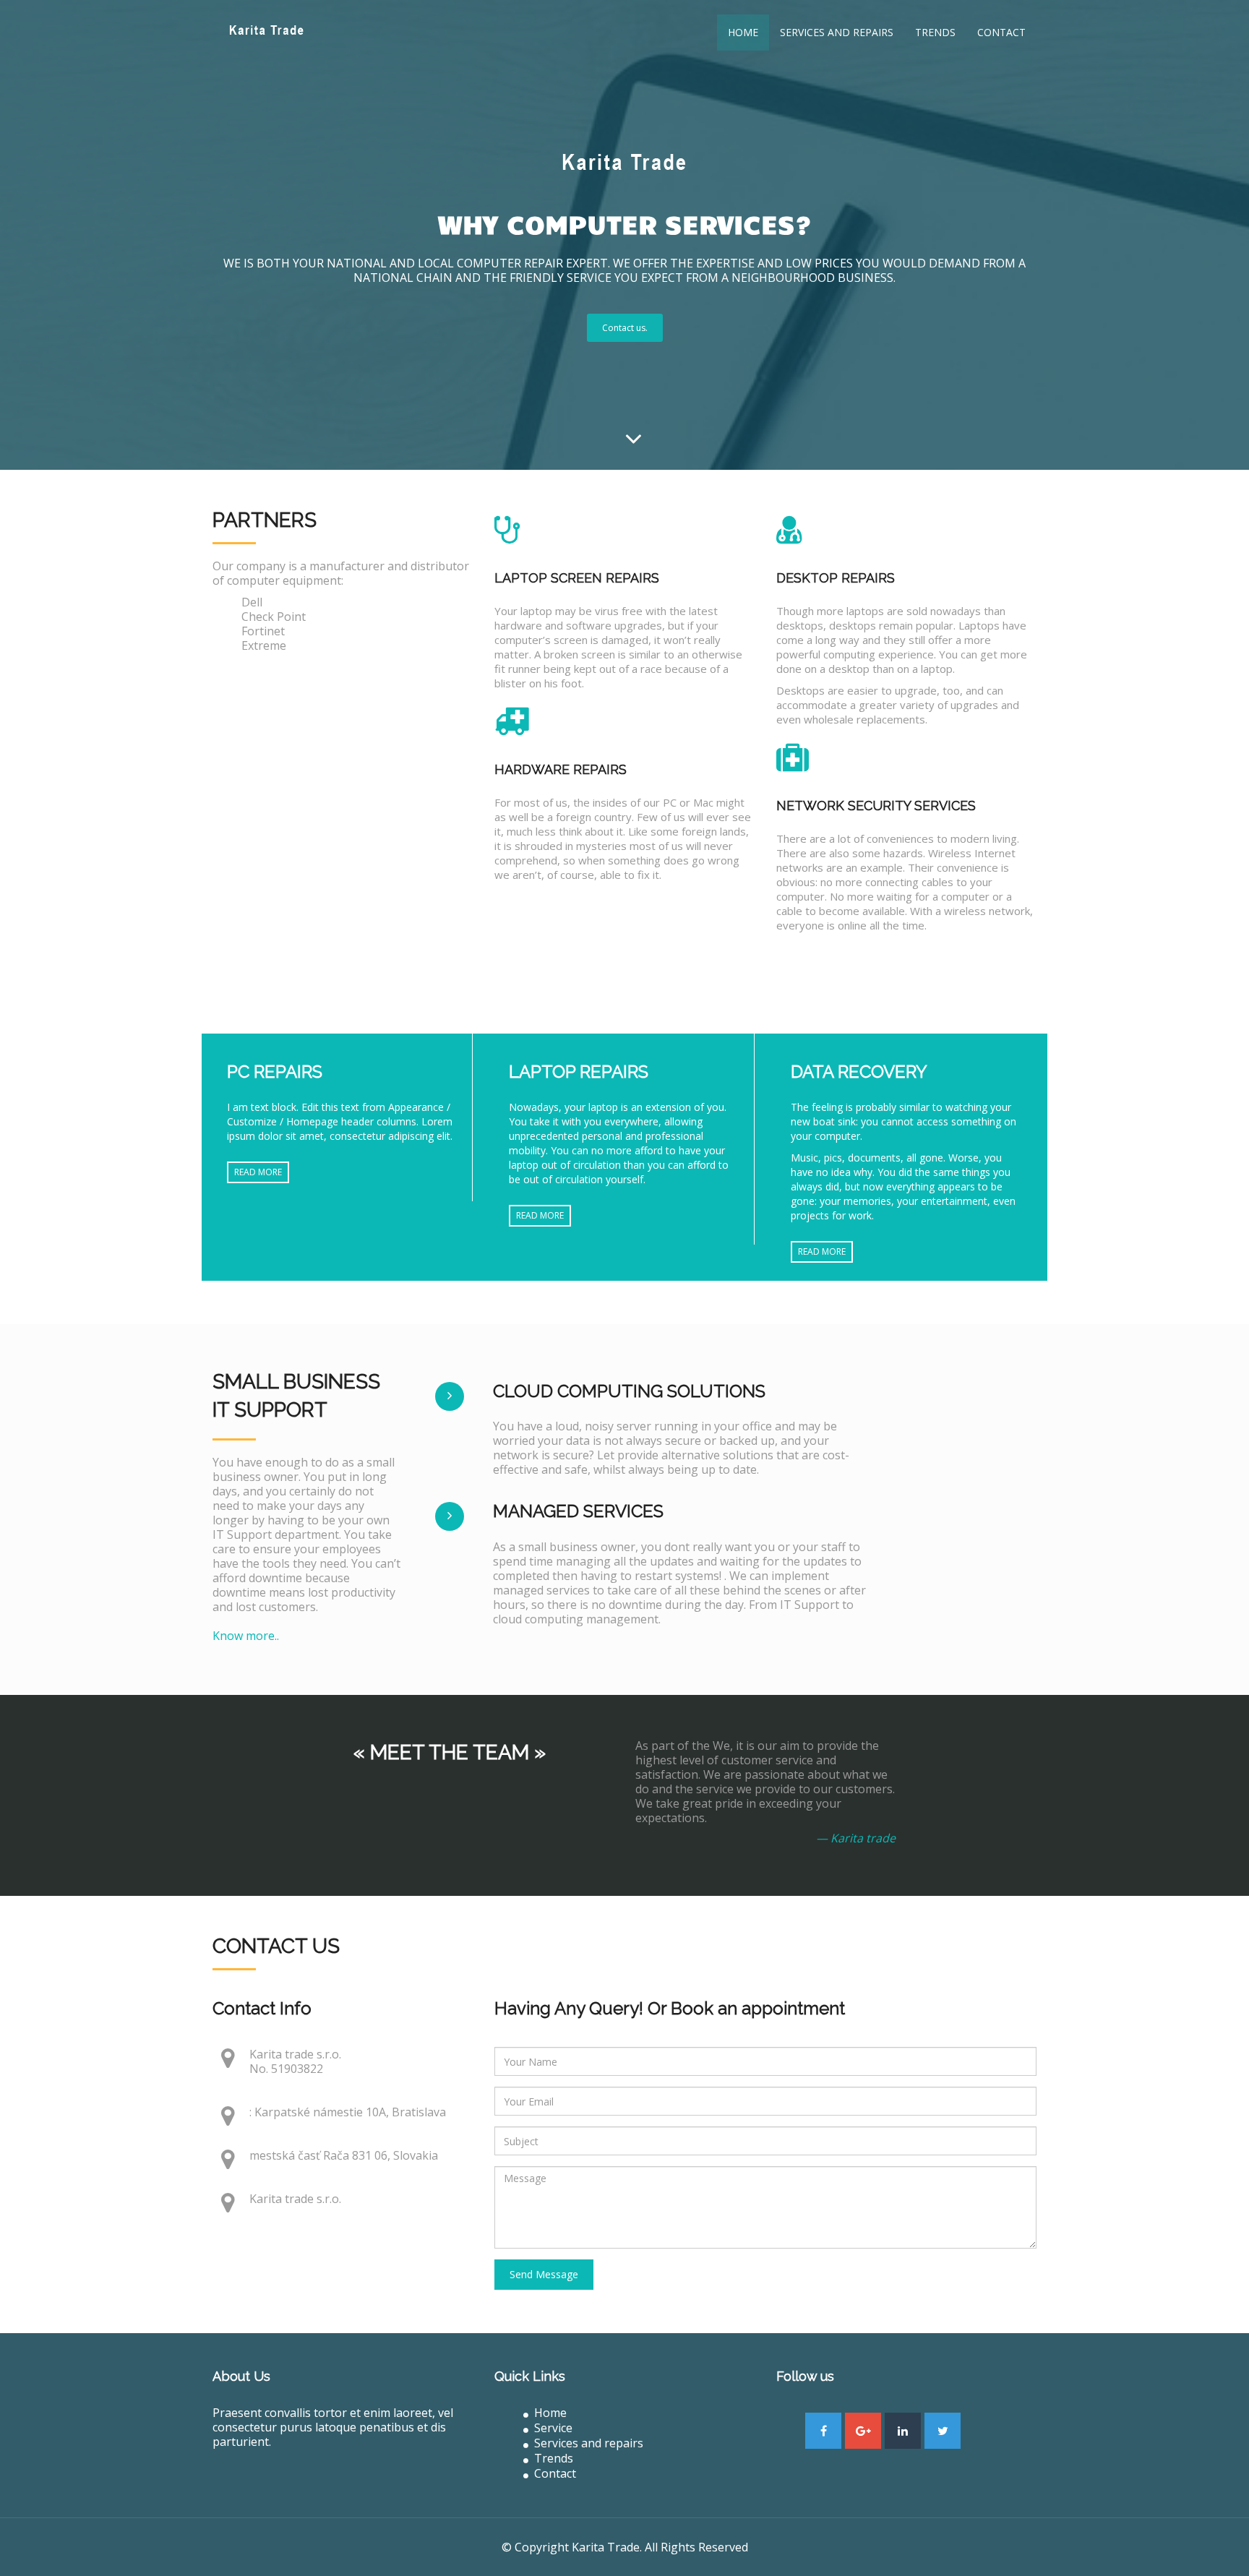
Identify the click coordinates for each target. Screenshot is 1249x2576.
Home (743, 32)
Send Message (544, 2274)
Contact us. (625, 328)
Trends (935, 32)
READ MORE (258, 1172)
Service (553, 2428)
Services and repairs (837, 32)
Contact (1001, 32)
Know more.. (246, 1636)
